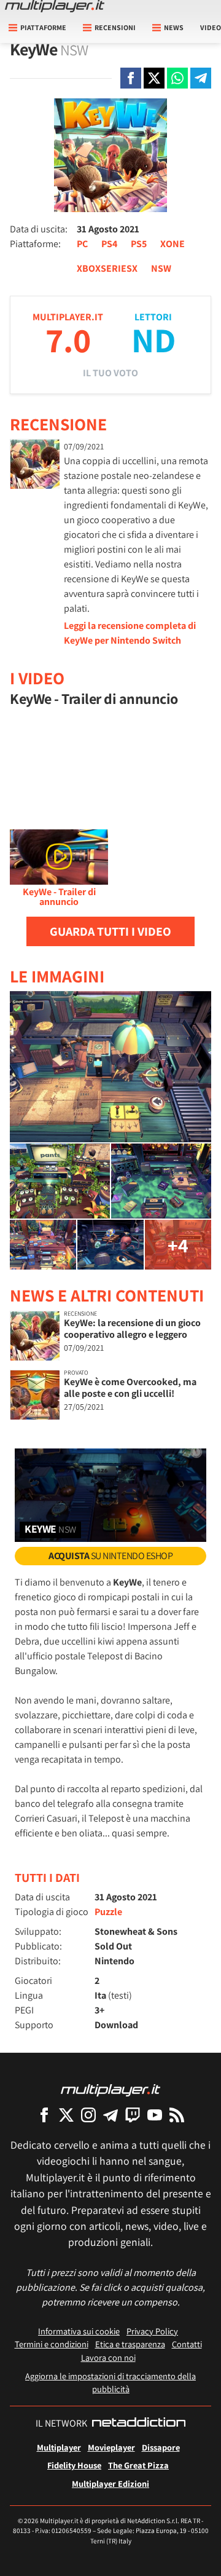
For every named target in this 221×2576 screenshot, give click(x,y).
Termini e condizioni (52, 2344)
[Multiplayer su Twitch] (133, 2115)
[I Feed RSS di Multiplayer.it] (177, 2115)
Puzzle (108, 1912)
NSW (161, 268)
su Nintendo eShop (110, 1556)
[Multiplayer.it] (55, 6)
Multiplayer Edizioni (110, 2483)
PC (82, 244)
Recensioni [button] (115, 27)
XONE (173, 244)
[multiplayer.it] (110, 2089)
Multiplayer (59, 2447)
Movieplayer (111, 2447)
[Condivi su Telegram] (201, 78)
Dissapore (161, 2447)
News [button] (174, 27)
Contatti (187, 2344)
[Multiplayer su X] (66, 2115)
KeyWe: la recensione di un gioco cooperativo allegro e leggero (132, 1329)
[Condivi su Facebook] (131, 78)
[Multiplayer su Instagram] (88, 2115)
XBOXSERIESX (107, 268)
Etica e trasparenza (130, 2344)
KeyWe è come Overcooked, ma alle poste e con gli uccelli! (130, 1388)
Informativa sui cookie (79, 2331)
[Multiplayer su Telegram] (110, 2115)
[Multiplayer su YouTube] (155, 2115)
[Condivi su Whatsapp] (177, 78)
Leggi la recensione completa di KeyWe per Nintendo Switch (130, 633)
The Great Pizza (138, 2465)
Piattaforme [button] (43, 27)
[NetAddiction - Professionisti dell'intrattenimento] (139, 2424)
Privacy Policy (152, 2331)
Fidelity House (74, 2465)
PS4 (109, 244)
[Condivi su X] (154, 78)
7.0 (68, 340)
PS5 (139, 244)
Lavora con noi (108, 2357)
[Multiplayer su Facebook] (44, 2115)
